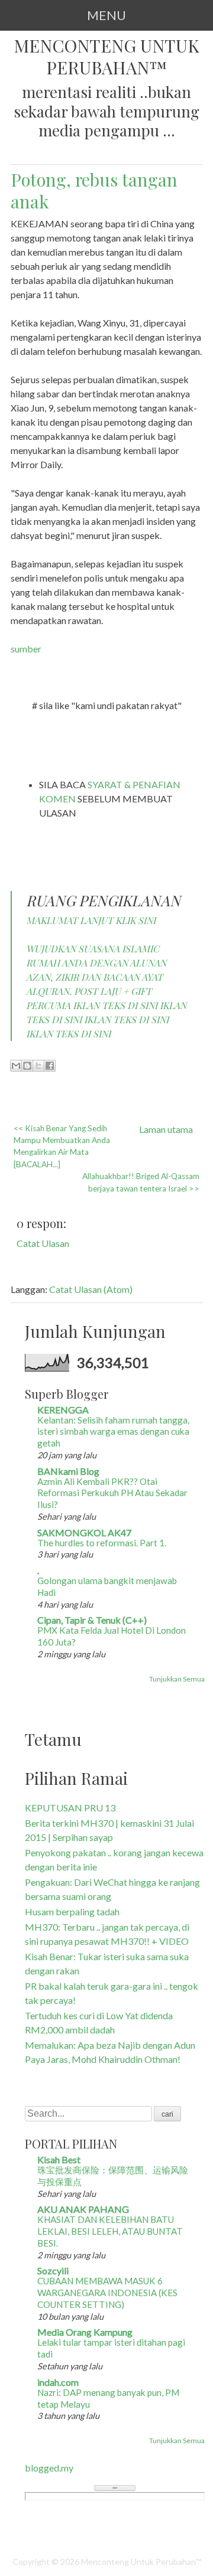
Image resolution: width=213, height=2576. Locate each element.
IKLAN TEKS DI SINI (115, 1005)
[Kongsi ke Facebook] (50, 1066)
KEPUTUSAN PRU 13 (70, 1808)
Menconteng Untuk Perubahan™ (106, 57)
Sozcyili (53, 2270)
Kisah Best (59, 2159)
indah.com (58, 2382)
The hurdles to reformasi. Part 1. (102, 1543)
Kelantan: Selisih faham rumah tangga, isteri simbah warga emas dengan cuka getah (113, 1432)
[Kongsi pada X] (38, 1066)
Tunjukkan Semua (177, 1679)
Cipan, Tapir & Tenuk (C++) (92, 1620)
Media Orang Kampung (85, 2332)
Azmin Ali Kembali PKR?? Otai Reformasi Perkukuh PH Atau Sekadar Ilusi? (112, 1493)
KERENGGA (63, 1410)
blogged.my (49, 2468)
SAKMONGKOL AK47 (84, 1532)
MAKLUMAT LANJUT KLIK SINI (91, 920)
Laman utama (166, 1129)
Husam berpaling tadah (72, 1911)
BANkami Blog (68, 1471)
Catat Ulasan (43, 1243)
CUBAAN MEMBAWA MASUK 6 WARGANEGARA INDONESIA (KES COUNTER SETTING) (107, 2293)
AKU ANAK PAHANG (83, 2209)
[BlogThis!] (27, 1066)
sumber (26, 649)
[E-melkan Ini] (16, 1066)
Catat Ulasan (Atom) (91, 1289)
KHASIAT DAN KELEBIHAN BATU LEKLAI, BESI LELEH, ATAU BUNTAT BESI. (110, 2231)
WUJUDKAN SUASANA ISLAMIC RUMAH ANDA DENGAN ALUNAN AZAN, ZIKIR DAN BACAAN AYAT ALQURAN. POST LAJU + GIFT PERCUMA (96, 977)
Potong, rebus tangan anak (94, 190)
